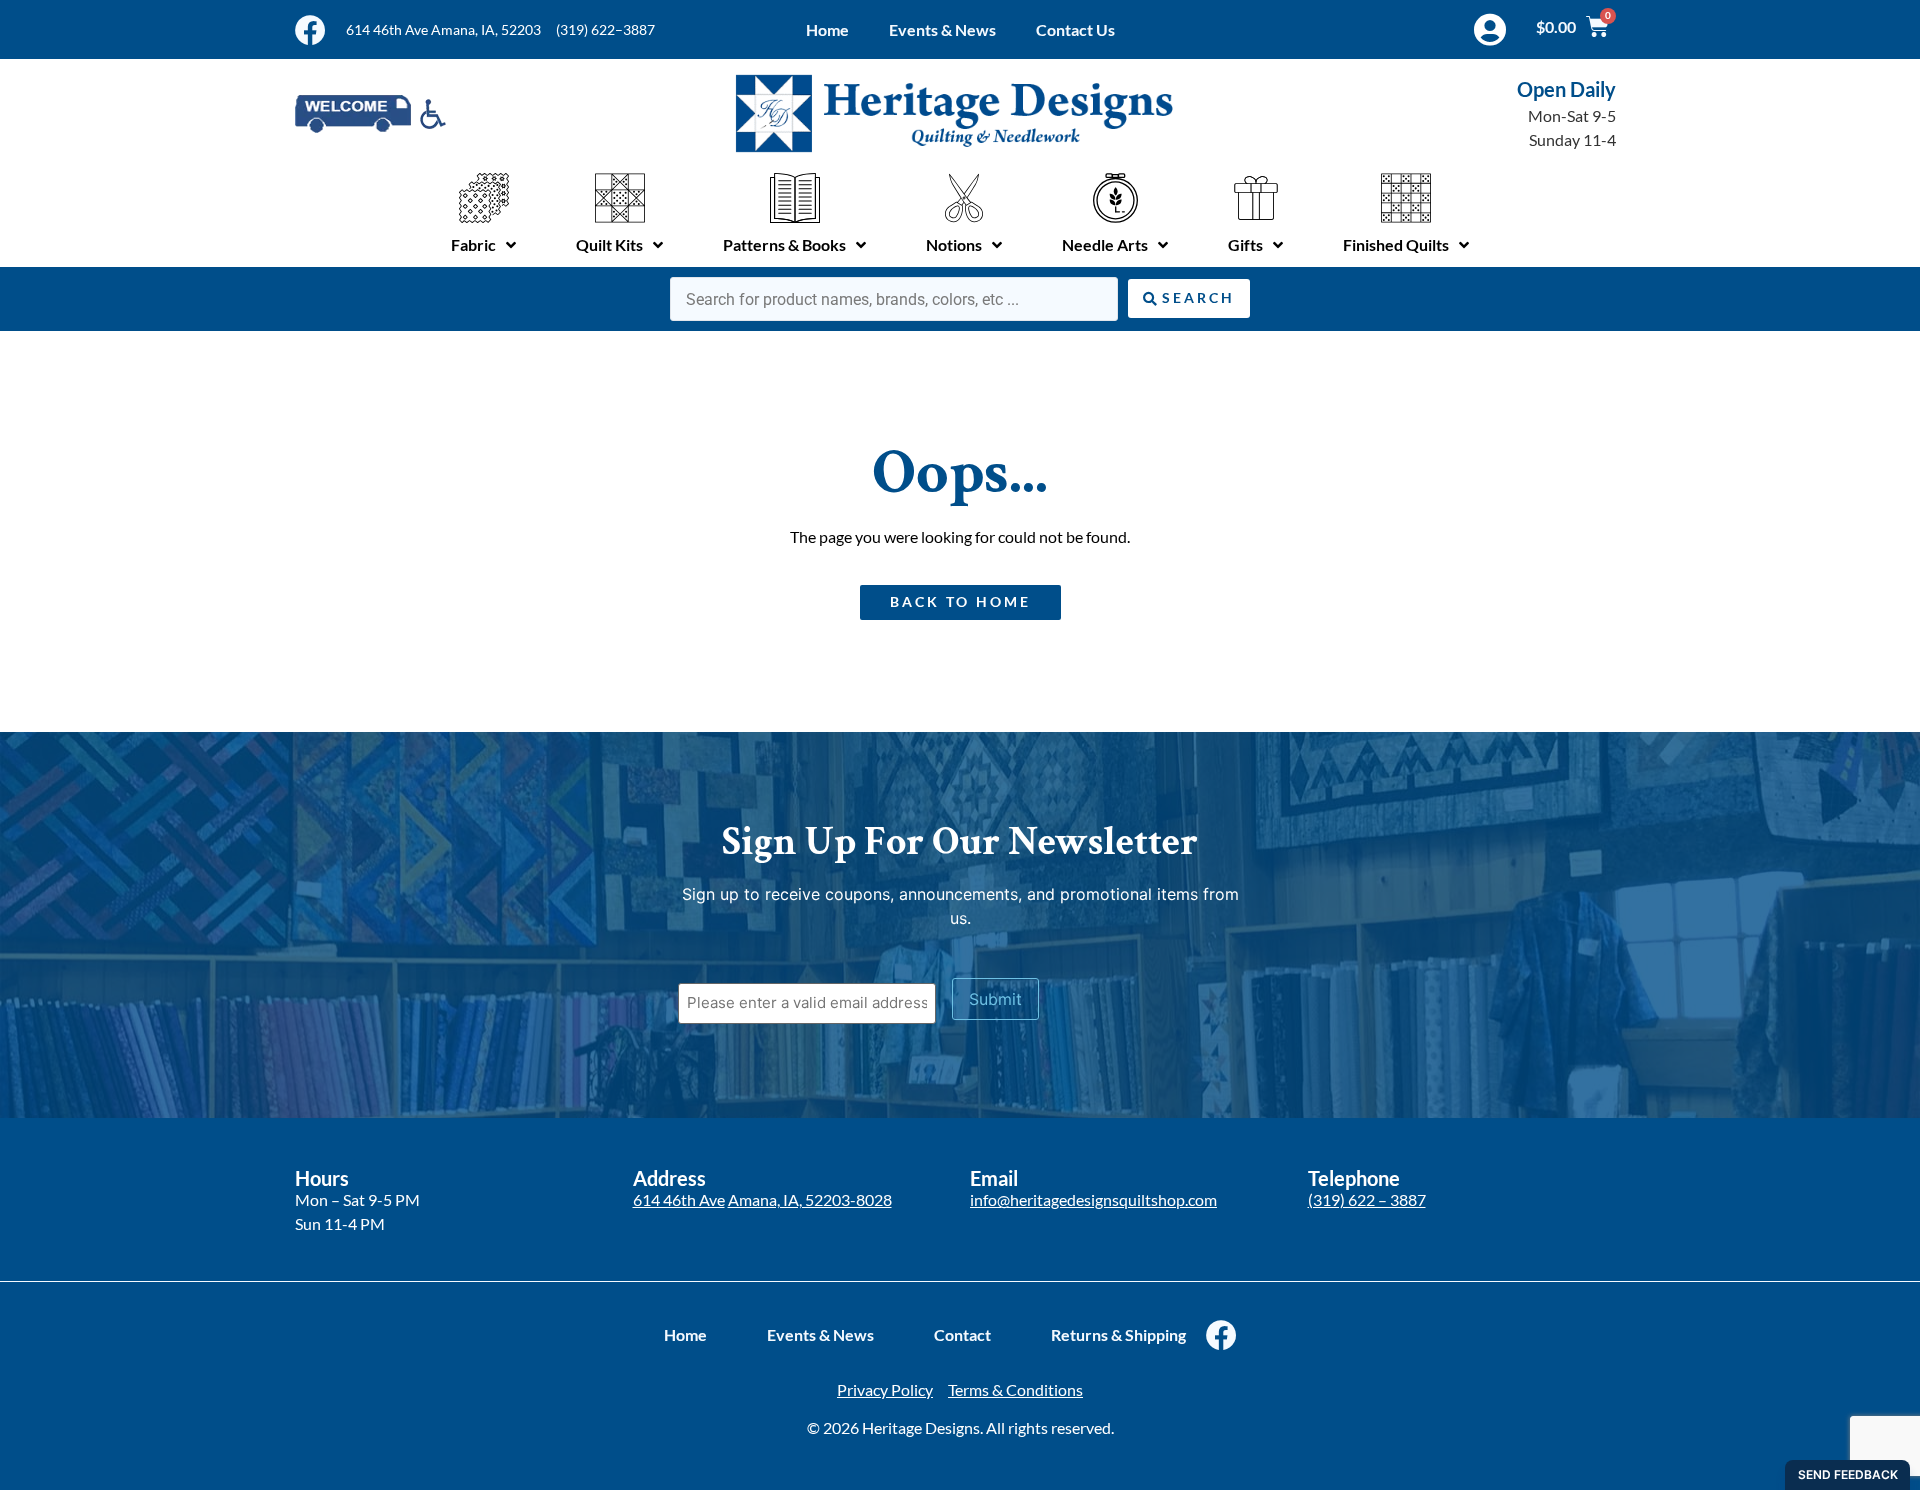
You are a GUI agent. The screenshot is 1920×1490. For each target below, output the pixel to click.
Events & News (942, 29)
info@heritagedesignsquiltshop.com (1093, 1199)
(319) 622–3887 (605, 29)
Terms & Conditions (1015, 1389)
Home (827, 29)
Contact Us (1075, 29)
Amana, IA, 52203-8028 (810, 1199)
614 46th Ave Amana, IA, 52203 (443, 29)
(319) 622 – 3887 (1367, 1199)
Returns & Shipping (1118, 1334)
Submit (995, 999)
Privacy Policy (885, 1389)
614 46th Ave (679, 1199)
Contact (962, 1334)
